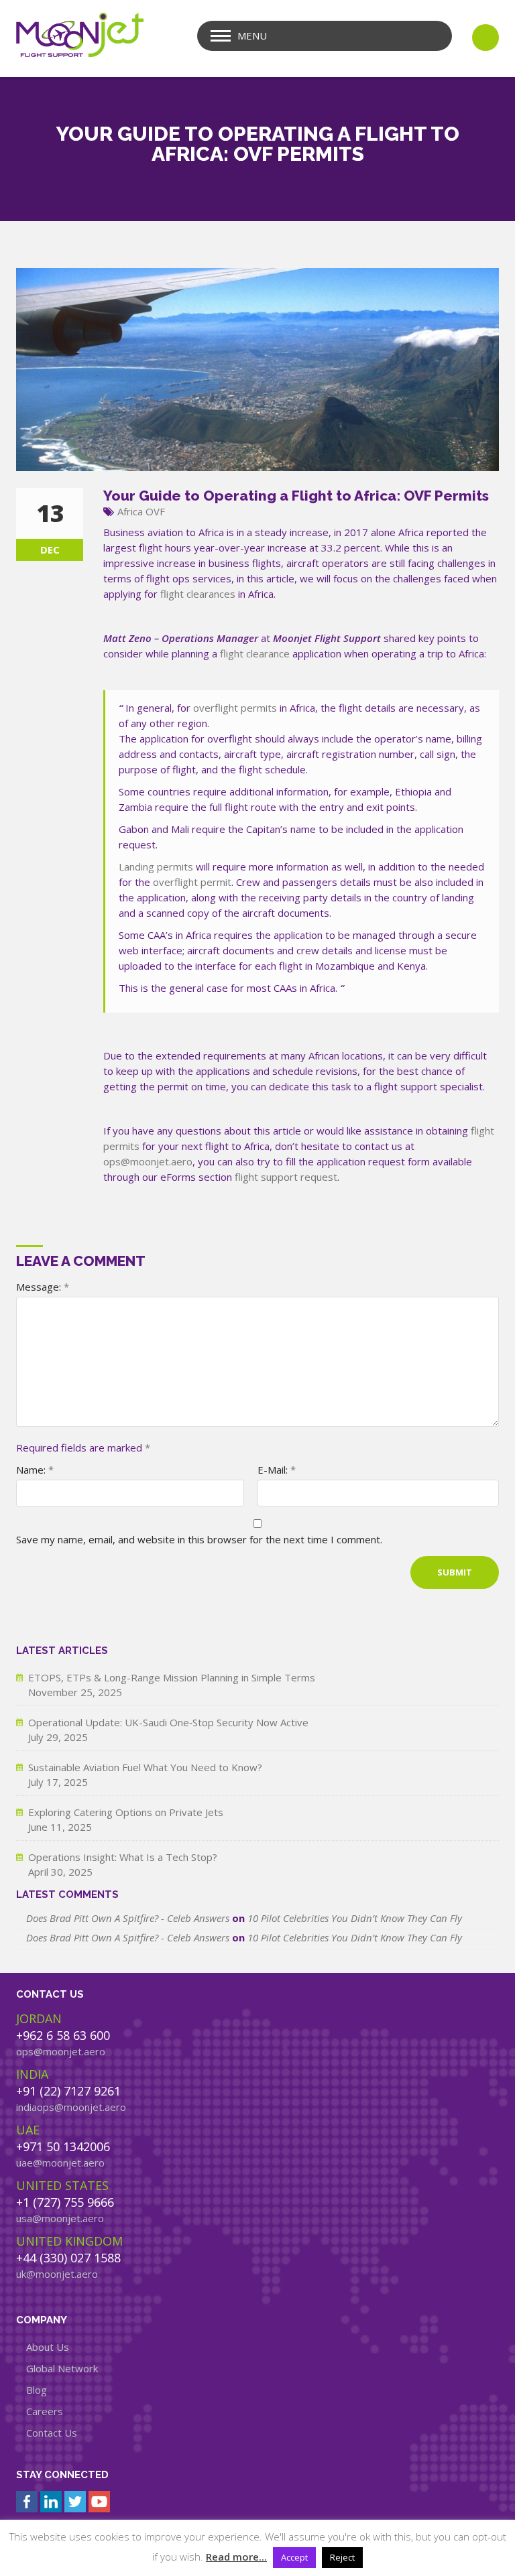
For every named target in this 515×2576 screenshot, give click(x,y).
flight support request (286, 1177)
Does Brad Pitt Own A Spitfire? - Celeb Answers (128, 1918)
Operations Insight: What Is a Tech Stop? (123, 1857)
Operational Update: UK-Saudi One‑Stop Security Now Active (168, 1722)
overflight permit (192, 882)
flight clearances (198, 594)
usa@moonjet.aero (60, 2218)
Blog (37, 2390)
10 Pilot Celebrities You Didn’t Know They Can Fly (355, 1918)
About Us (48, 2347)
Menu (252, 36)
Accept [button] (294, 2557)
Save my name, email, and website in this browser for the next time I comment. (199, 1539)
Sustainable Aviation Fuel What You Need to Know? (145, 1767)
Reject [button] (342, 2557)
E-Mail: (277, 1470)
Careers (45, 2411)
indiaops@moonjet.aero (71, 2107)
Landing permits (156, 866)
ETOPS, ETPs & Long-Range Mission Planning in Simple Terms (172, 1677)
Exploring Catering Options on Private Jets (126, 1812)
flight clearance (255, 653)
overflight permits (235, 708)
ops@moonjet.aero (148, 1161)
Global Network (62, 2368)
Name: (35, 1470)
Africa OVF (141, 511)
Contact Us (52, 2433)
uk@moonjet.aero (57, 2274)
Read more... (236, 2557)
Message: (43, 1287)
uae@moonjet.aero (60, 2163)
